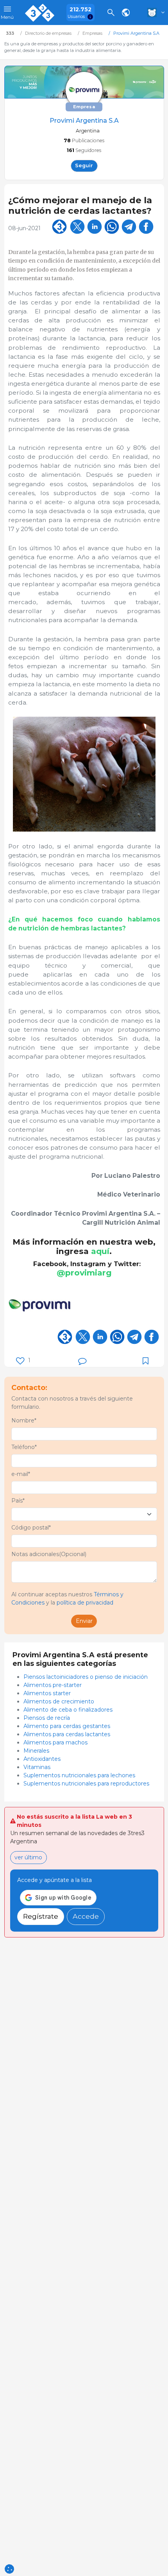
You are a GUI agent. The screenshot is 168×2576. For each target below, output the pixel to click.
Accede (86, 1916)
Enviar (84, 1621)
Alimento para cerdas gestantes (67, 1726)
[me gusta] (20, 1361)
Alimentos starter (47, 1693)
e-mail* (21, 1474)
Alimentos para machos (55, 1742)
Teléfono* (24, 1447)
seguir (84, 165)
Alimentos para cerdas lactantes (67, 1734)
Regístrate (41, 1916)
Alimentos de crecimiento (59, 1701)
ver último (28, 1857)
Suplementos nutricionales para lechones (79, 1775)
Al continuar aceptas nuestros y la (67, 1598)
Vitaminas (37, 1767)
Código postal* (31, 1528)
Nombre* (24, 1420)
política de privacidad (85, 1603)
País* (18, 1501)
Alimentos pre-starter (53, 1685)
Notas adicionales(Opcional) (49, 1554)
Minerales (36, 1751)
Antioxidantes (43, 1759)
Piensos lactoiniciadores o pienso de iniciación (86, 1677)
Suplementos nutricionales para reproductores (86, 1784)
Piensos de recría (47, 1718)
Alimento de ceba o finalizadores (68, 1710)
